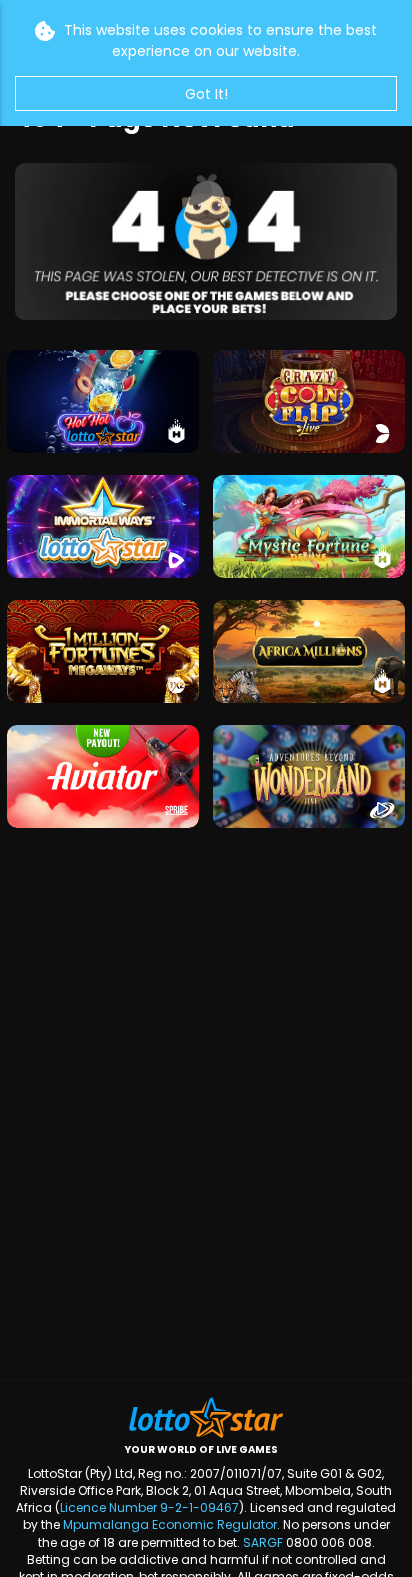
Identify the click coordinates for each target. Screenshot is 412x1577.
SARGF (263, 1542)
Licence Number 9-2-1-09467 (149, 1507)
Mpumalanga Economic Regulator (170, 1524)
